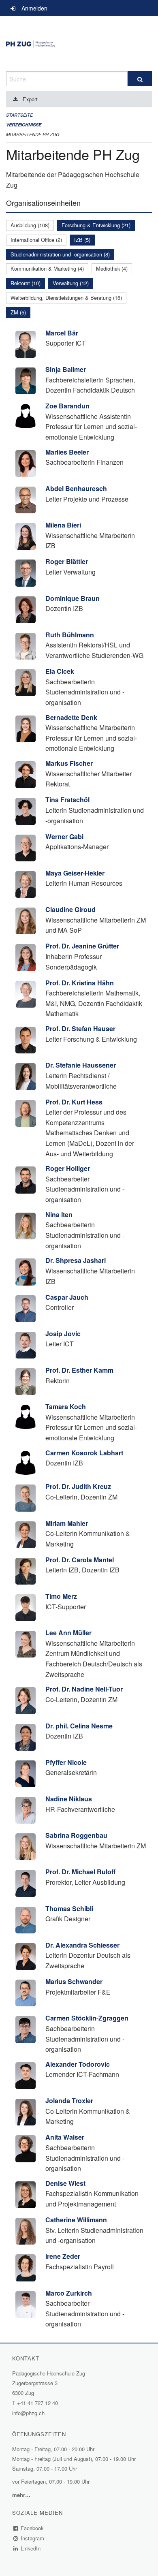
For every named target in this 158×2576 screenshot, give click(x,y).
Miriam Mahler (67, 1523)
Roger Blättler (67, 561)
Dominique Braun (73, 598)
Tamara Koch (66, 1407)
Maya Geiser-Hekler (75, 873)
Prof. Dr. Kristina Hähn (80, 983)
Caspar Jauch (67, 1297)
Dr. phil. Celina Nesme (79, 1726)
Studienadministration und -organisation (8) (60, 254)
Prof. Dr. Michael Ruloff (80, 1872)
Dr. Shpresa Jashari (76, 1260)
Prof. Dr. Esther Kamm (79, 1370)
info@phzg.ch (28, 2413)
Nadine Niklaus (69, 1799)
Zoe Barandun (67, 406)
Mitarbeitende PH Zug (33, 134)
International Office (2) (36, 240)
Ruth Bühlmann (70, 635)
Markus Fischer (69, 763)
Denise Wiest (65, 2183)
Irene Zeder (63, 2256)
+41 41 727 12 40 (37, 2403)
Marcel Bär (62, 333)
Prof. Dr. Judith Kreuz (78, 1486)
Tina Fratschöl (67, 800)
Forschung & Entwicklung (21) (96, 225)
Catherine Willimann (76, 2220)
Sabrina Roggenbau (76, 1835)
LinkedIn (31, 2548)
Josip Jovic (63, 1334)
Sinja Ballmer (66, 369)
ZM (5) (18, 312)
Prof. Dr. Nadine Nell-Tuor (84, 1689)
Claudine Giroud (70, 909)
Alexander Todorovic (78, 2064)
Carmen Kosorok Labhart (84, 1453)
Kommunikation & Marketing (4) (47, 268)
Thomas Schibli (69, 1909)
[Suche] (140, 79)
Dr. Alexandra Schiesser (82, 1945)
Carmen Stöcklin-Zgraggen (87, 2018)
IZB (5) (82, 240)
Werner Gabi (64, 836)
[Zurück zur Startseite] (79, 44)
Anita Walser (65, 2137)
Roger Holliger (68, 1168)
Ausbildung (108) (30, 225)
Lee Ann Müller (68, 1633)
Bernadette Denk (71, 717)
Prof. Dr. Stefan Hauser (80, 1028)
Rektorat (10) (26, 283)
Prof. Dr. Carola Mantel (80, 1560)
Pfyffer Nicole (66, 1762)
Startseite (19, 115)
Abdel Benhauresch (76, 488)
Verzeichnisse (24, 125)
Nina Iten (59, 1214)
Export (30, 99)
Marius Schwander (74, 1981)
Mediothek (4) (112, 268)
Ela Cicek (60, 671)
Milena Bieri (63, 525)
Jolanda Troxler (69, 2101)
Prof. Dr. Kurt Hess (74, 1102)
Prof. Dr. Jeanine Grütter (82, 946)
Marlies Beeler (67, 452)
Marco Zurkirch (69, 2293)
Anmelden (34, 8)
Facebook (32, 2528)
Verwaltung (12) (71, 283)
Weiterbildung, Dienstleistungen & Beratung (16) (66, 298)
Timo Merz (61, 1596)
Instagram (33, 2538)
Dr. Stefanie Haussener (81, 1065)
